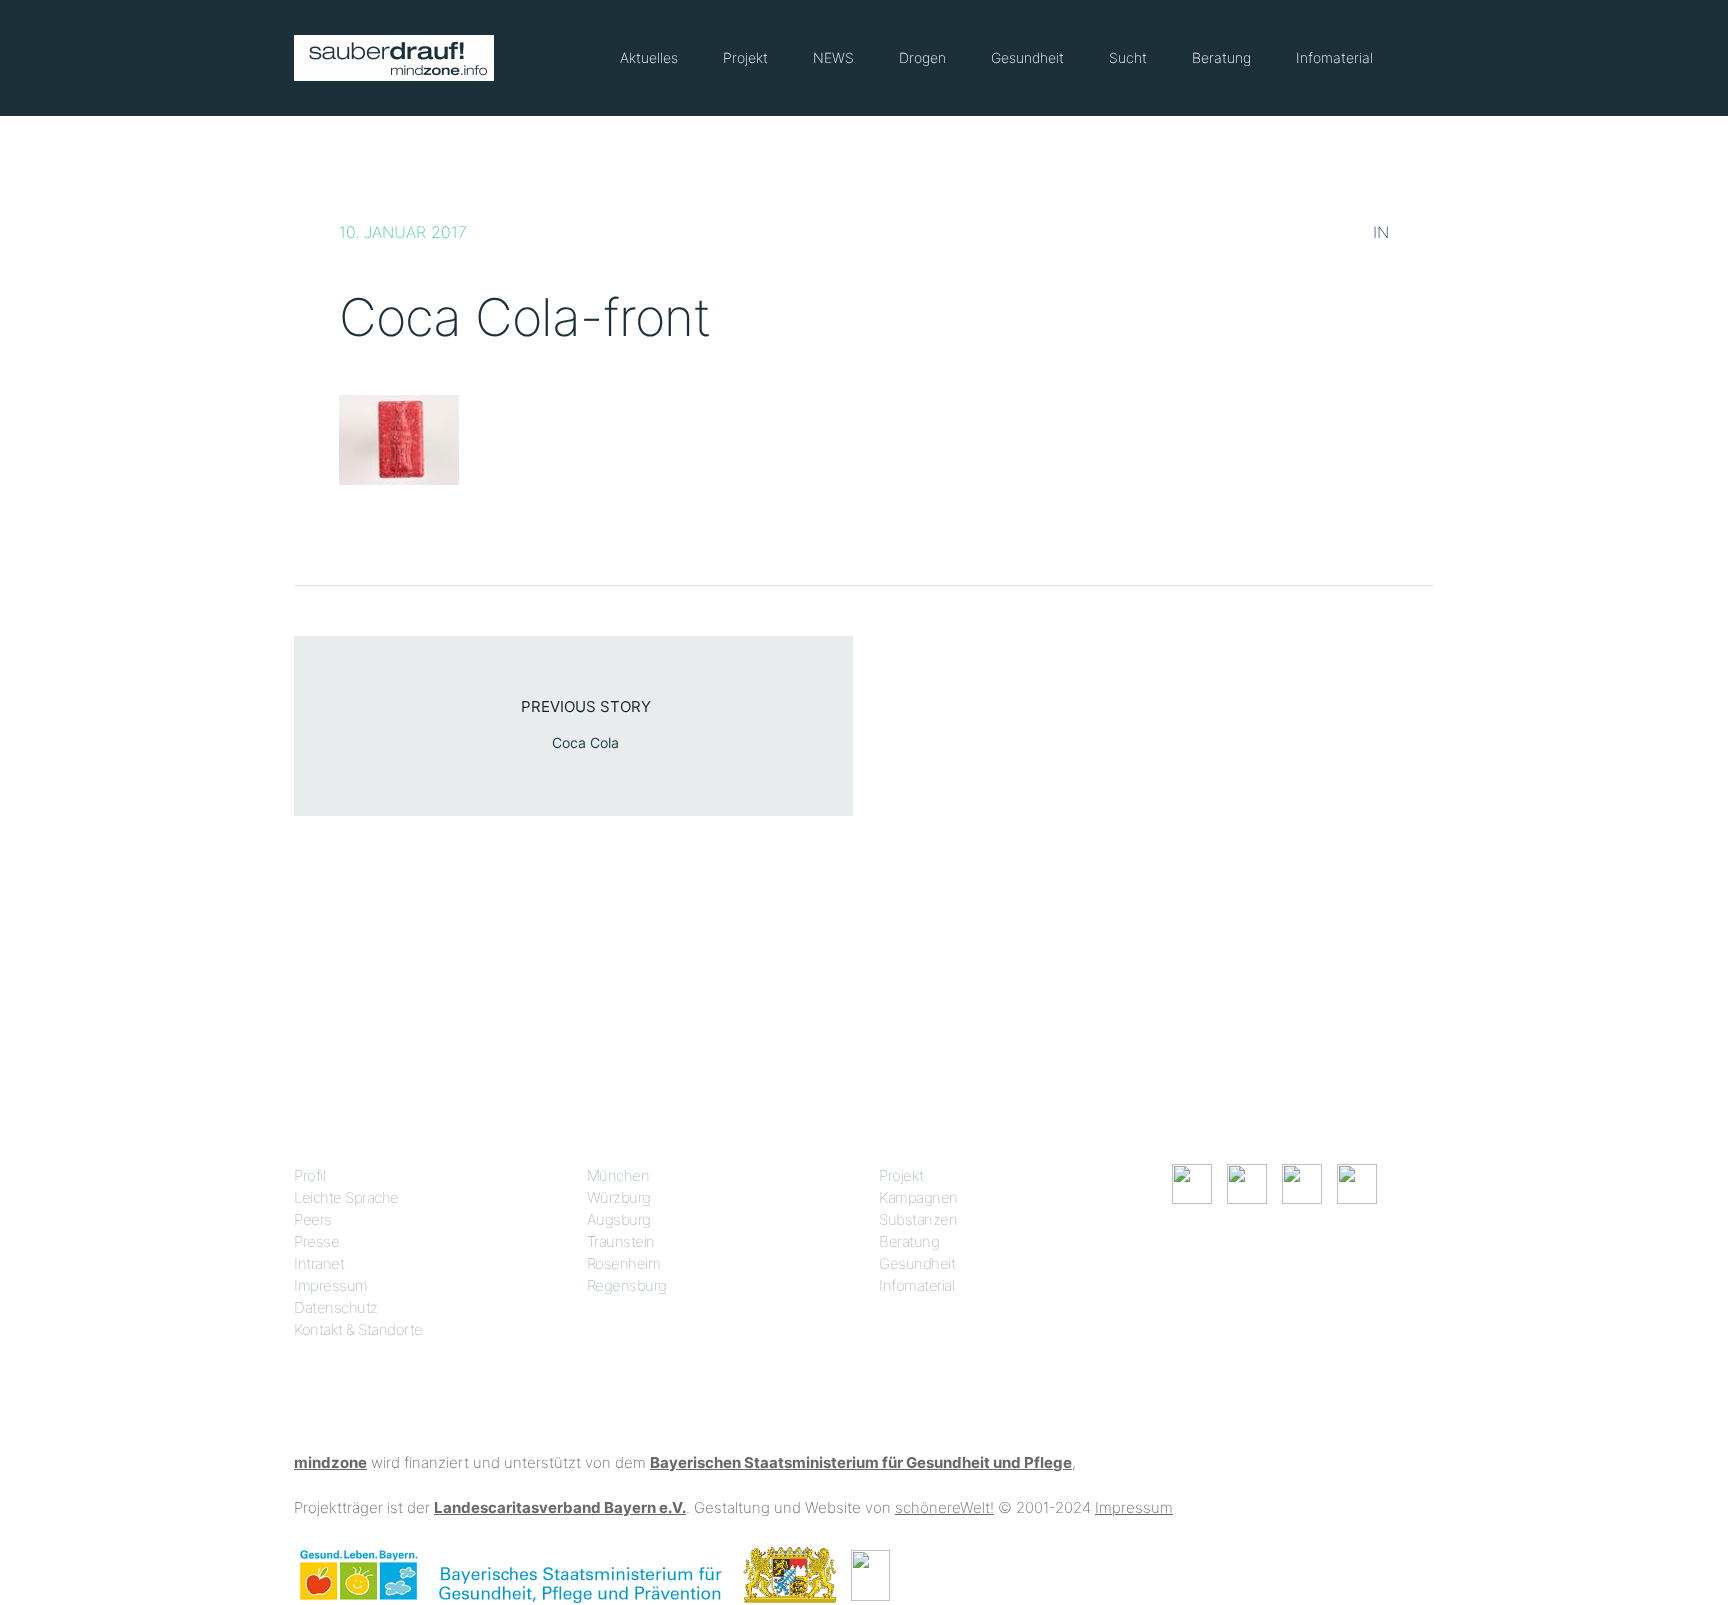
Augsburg (619, 1219)
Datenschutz (336, 1307)
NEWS (833, 57)
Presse (316, 1241)
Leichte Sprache (346, 1197)
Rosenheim (624, 1263)
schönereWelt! (944, 1507)
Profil (309, 1175)
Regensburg (627, 1285)
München (618, 1175)
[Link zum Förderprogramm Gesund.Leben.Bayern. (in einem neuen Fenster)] (358, 1573)
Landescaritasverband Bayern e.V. (560, 1507)
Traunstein (621, 1241)
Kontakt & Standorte (358, 1329)
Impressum (331, 1285)
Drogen (922, 57)
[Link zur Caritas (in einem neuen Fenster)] (870, 1573)
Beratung (1221, 57)
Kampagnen (918, 1197)
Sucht (1128, 57)
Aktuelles (649, 57)
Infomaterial (1334, 57)
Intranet (319, 1263)
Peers (313, 1219)
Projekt (745, 57)
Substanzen (918, 1219)
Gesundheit (1027, 57)
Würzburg (619, 1197)
